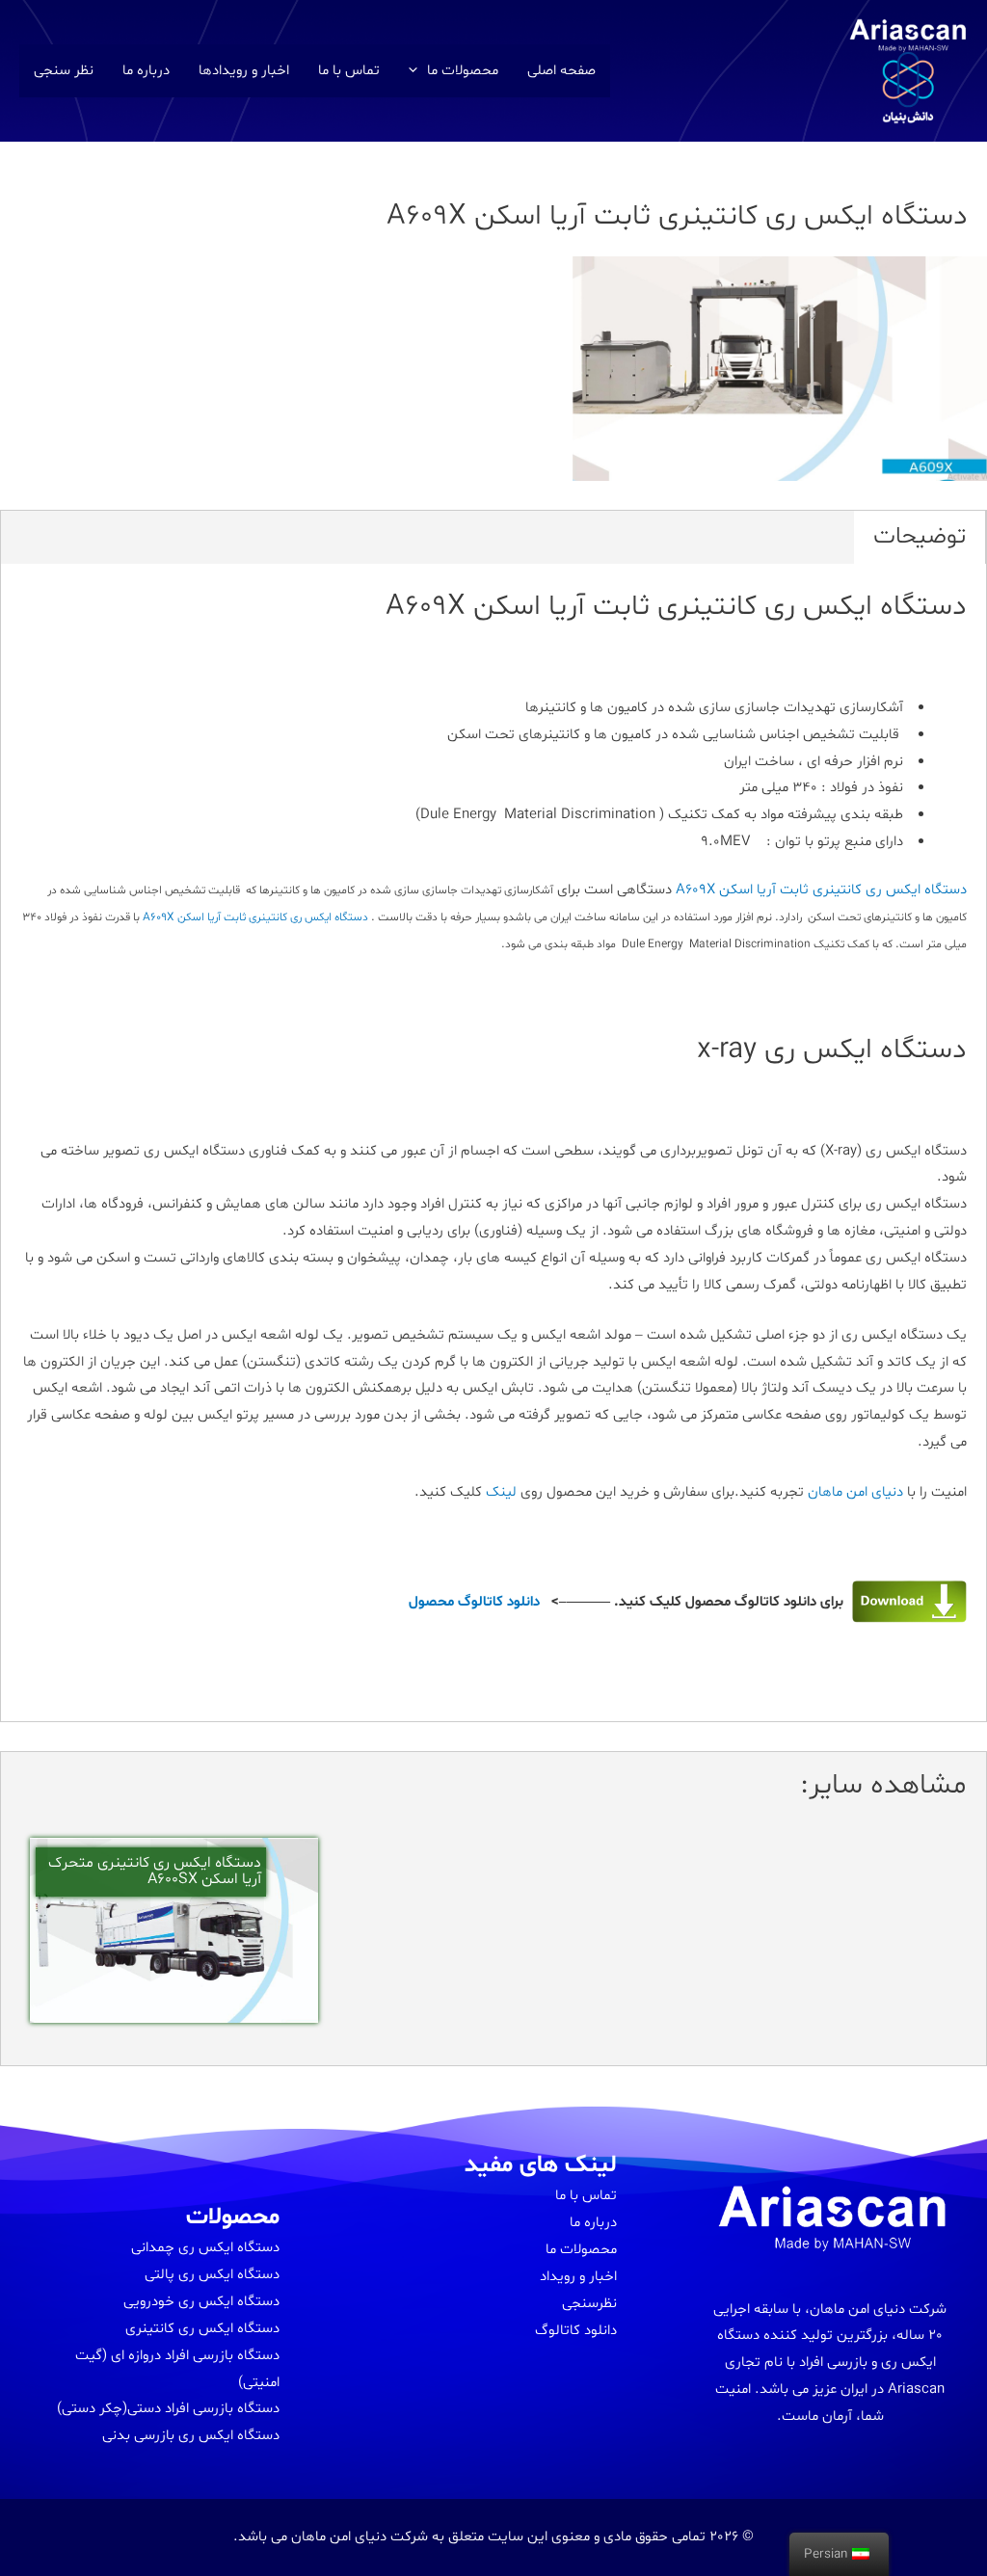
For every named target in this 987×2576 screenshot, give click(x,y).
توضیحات (920, 537)
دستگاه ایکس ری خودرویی (201, 2302)
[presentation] (418, 71)
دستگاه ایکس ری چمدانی (205, 2248)
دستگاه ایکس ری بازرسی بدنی (191, 2436)
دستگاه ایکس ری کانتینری (202, 2329)
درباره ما (146, 71)
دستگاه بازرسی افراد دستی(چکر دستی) (168, 2409)
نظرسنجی (589, 2304)
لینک (503, 1492)
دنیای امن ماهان (855, 1492)
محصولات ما (463, 71)
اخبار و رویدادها (244, 71)
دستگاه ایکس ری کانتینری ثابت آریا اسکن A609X (821, 890)
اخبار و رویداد (578, 2277)
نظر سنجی (64, 71)
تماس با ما (349, 71)
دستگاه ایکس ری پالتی (212, 2275)
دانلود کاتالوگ (576, 2331)
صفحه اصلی (561, 71)
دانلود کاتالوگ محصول (474, 1602)
